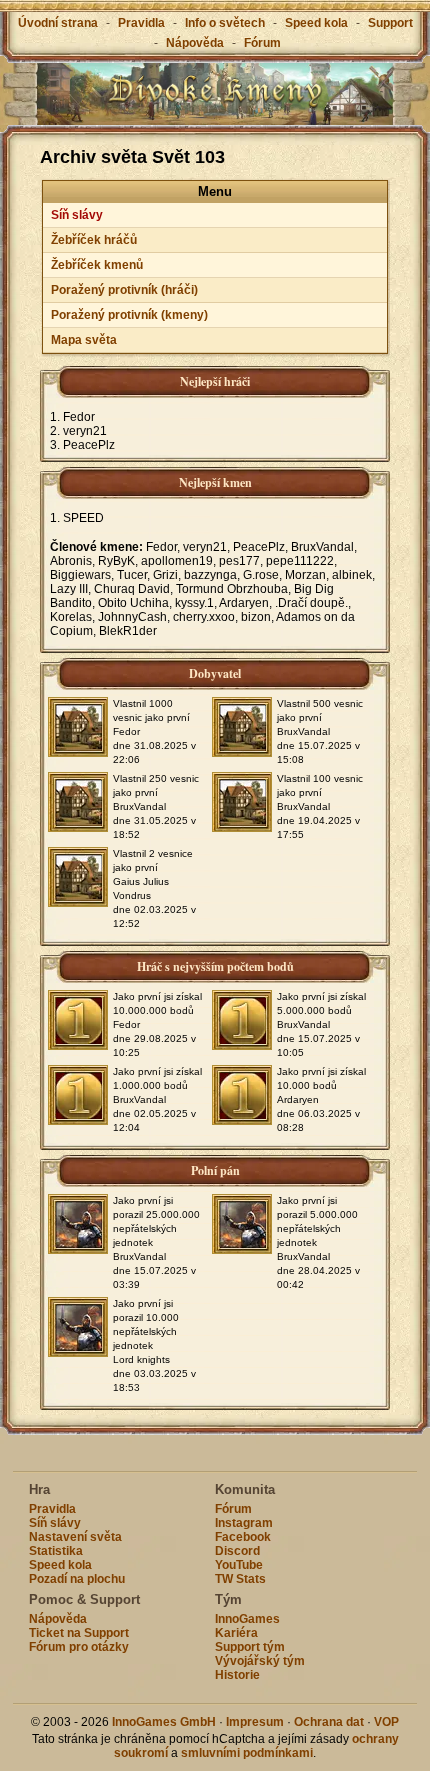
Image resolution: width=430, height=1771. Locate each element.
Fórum (262, 43)
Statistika (56, 1551)
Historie (237, 1675)
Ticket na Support (79, 1633)
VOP (386, 1722)
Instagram (244, 1523)
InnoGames (247, 1619)
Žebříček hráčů (94, 240)
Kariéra (236, 1633)
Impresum (255, 1722)
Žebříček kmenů (97, 265)
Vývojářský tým (260, 1661)
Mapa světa (84, 340)
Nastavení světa (75, 1537)
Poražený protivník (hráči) (124, 290)
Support (390, 23)
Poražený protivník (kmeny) (129, 315)
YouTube (239, 1565)
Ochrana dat (330, 1722)
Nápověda (195, 43)
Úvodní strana (58, 23)
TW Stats (240, 1579)
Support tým (250, 1647)
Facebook (243, 1537)
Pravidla (141, 23)
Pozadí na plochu (77, 1579)
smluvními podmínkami (247, 1753)
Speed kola (316, 23)
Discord (237, 1551)
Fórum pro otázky (79, 1647)
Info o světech (225, 23)
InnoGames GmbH (164, 1722)
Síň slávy (77, 215)
